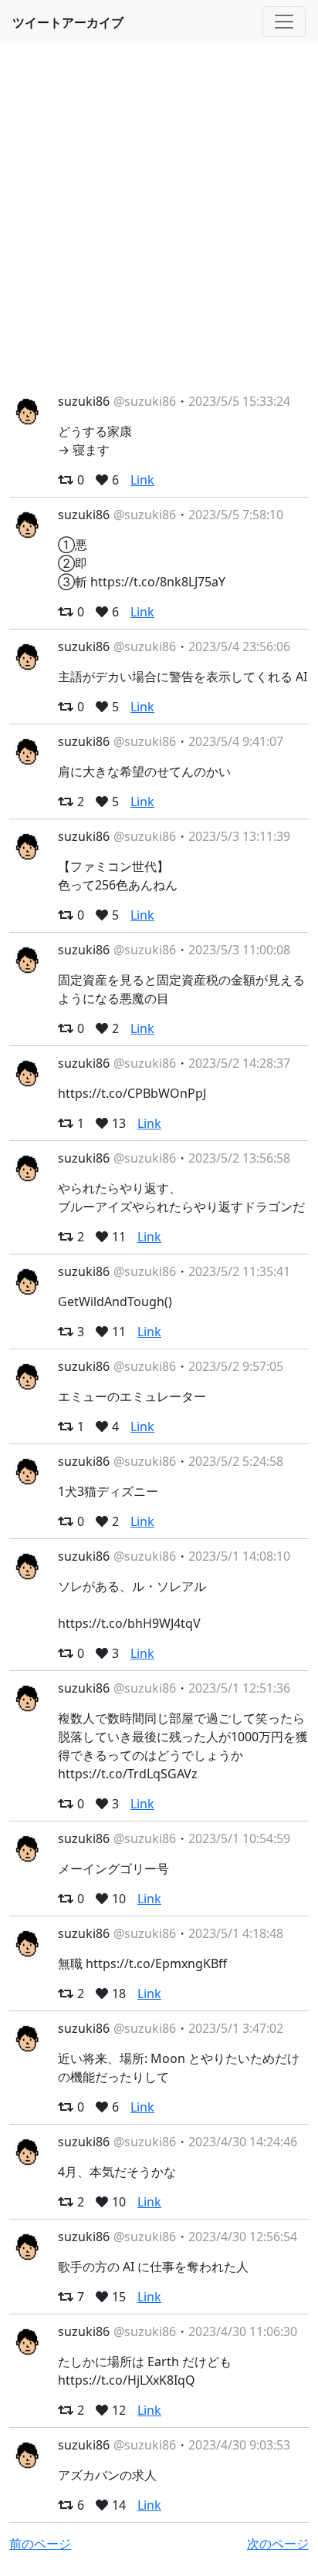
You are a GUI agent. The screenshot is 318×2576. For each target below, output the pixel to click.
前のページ (40, 2544)
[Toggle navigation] (284, 22)
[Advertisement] (159, 218)
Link (142, 480)
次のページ (278, 2544)
